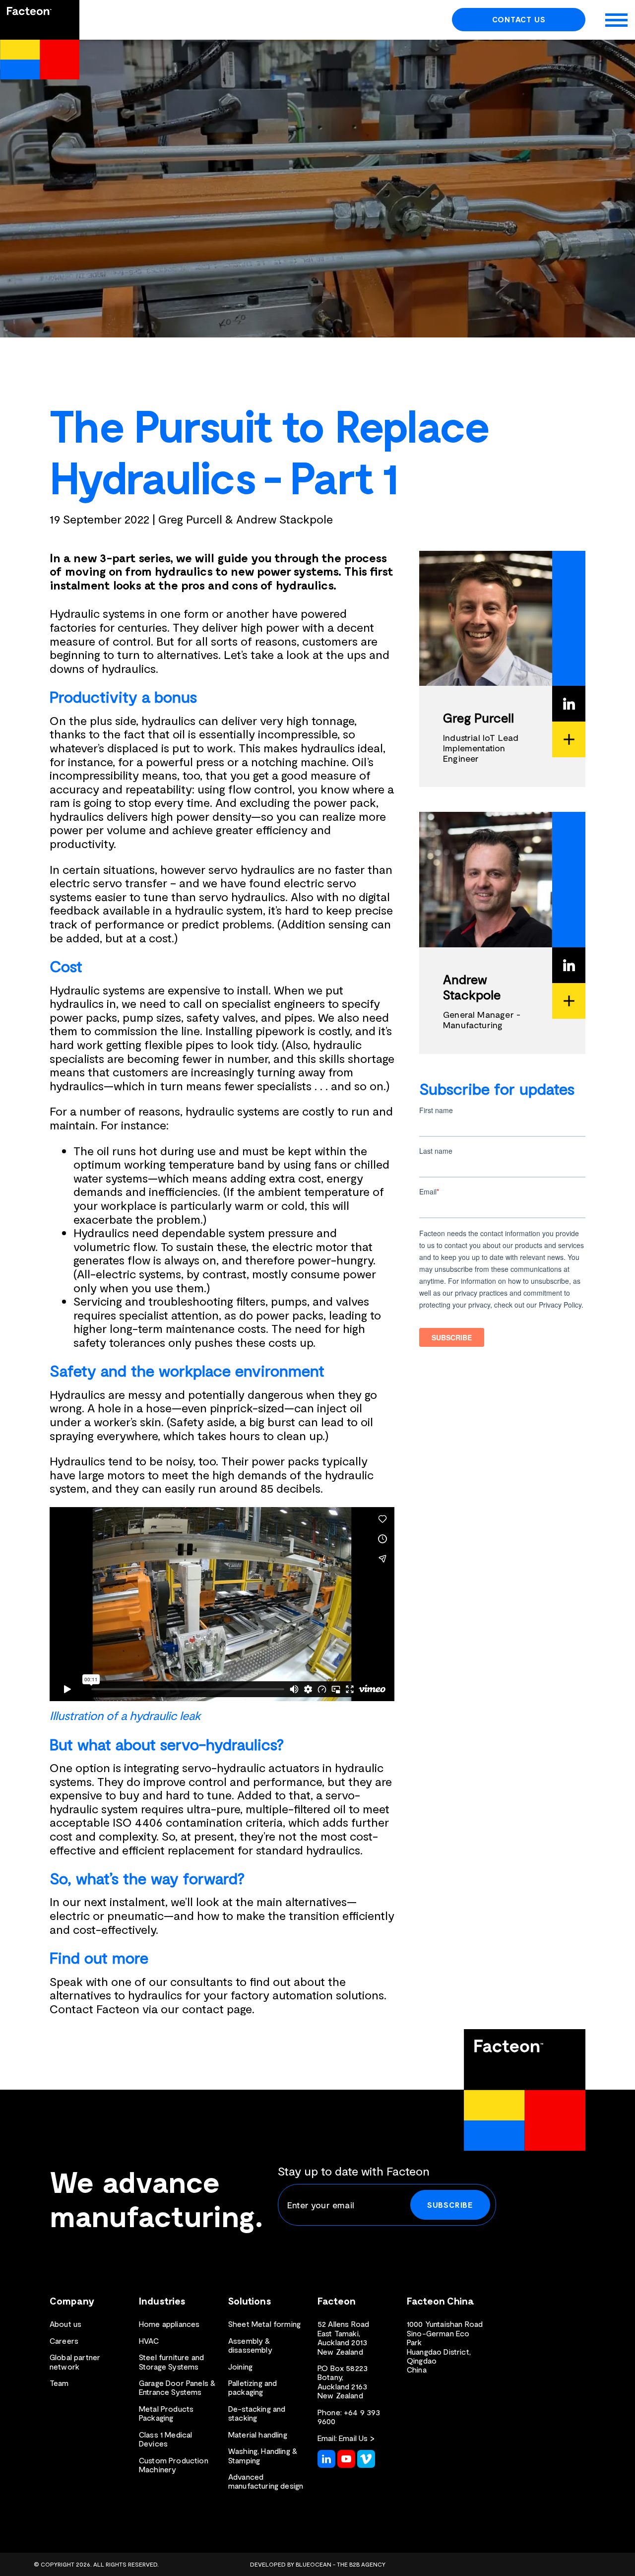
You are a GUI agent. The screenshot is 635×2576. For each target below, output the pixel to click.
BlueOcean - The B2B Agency (341, 2564)
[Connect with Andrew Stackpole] (569, 965)
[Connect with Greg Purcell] (569, 704)
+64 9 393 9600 (349, 2416)
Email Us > (357, 2438)
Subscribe (450, 2205)
